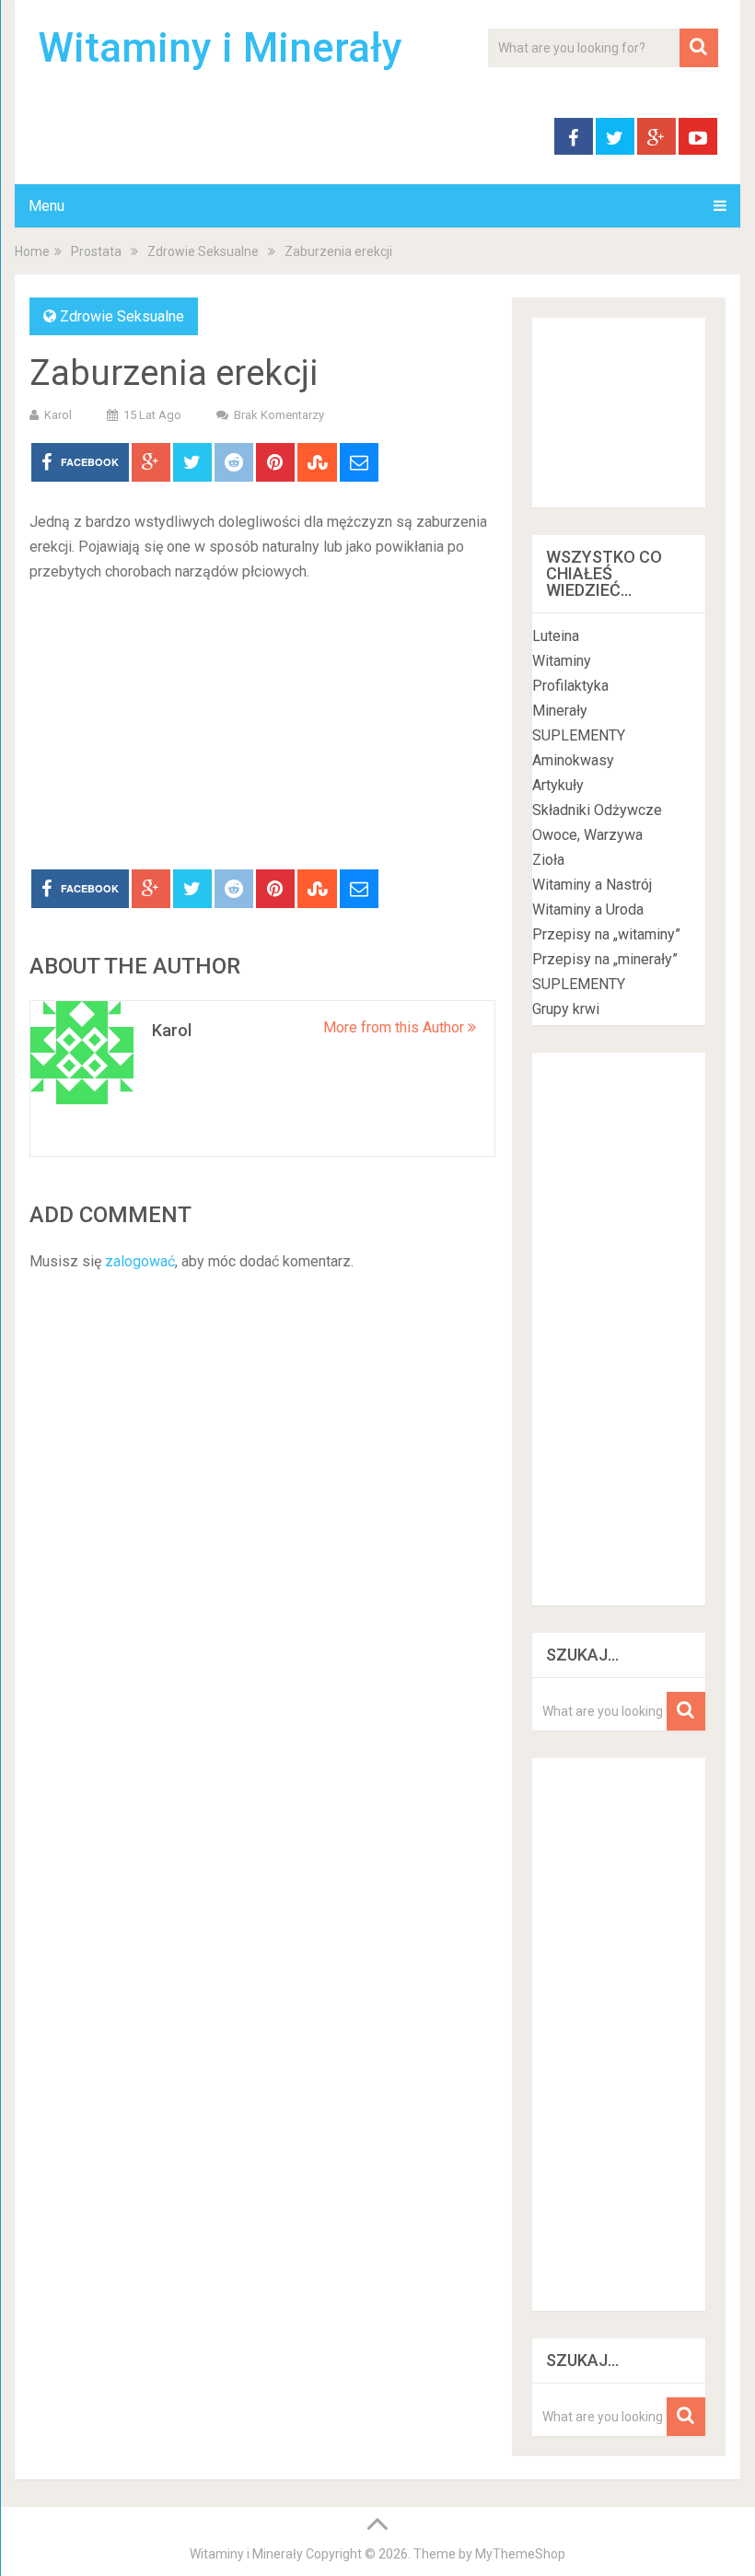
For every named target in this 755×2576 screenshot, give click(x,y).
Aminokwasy (573, 760)
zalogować (140, 1261)
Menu (46, 206)
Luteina (556, 636)
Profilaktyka (570, 686)
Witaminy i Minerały (220, 48)
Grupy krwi (566, 1009)
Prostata (96, 251)
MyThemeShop (520, 2554)
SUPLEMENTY (579, 735)
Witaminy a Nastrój (592, 885)
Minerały (560, 711)
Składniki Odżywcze (597, 810)
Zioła (548, 860)
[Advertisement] (262, 731)
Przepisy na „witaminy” (606, 934)
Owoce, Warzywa (587, 835)
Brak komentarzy (279, 415)
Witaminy (562, 661)
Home (32, 251)
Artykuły (558, 785)
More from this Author (395, 1027)
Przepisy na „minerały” (605, 959)
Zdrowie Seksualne (203, 251)
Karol (58, 415)
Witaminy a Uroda (588, 909)
